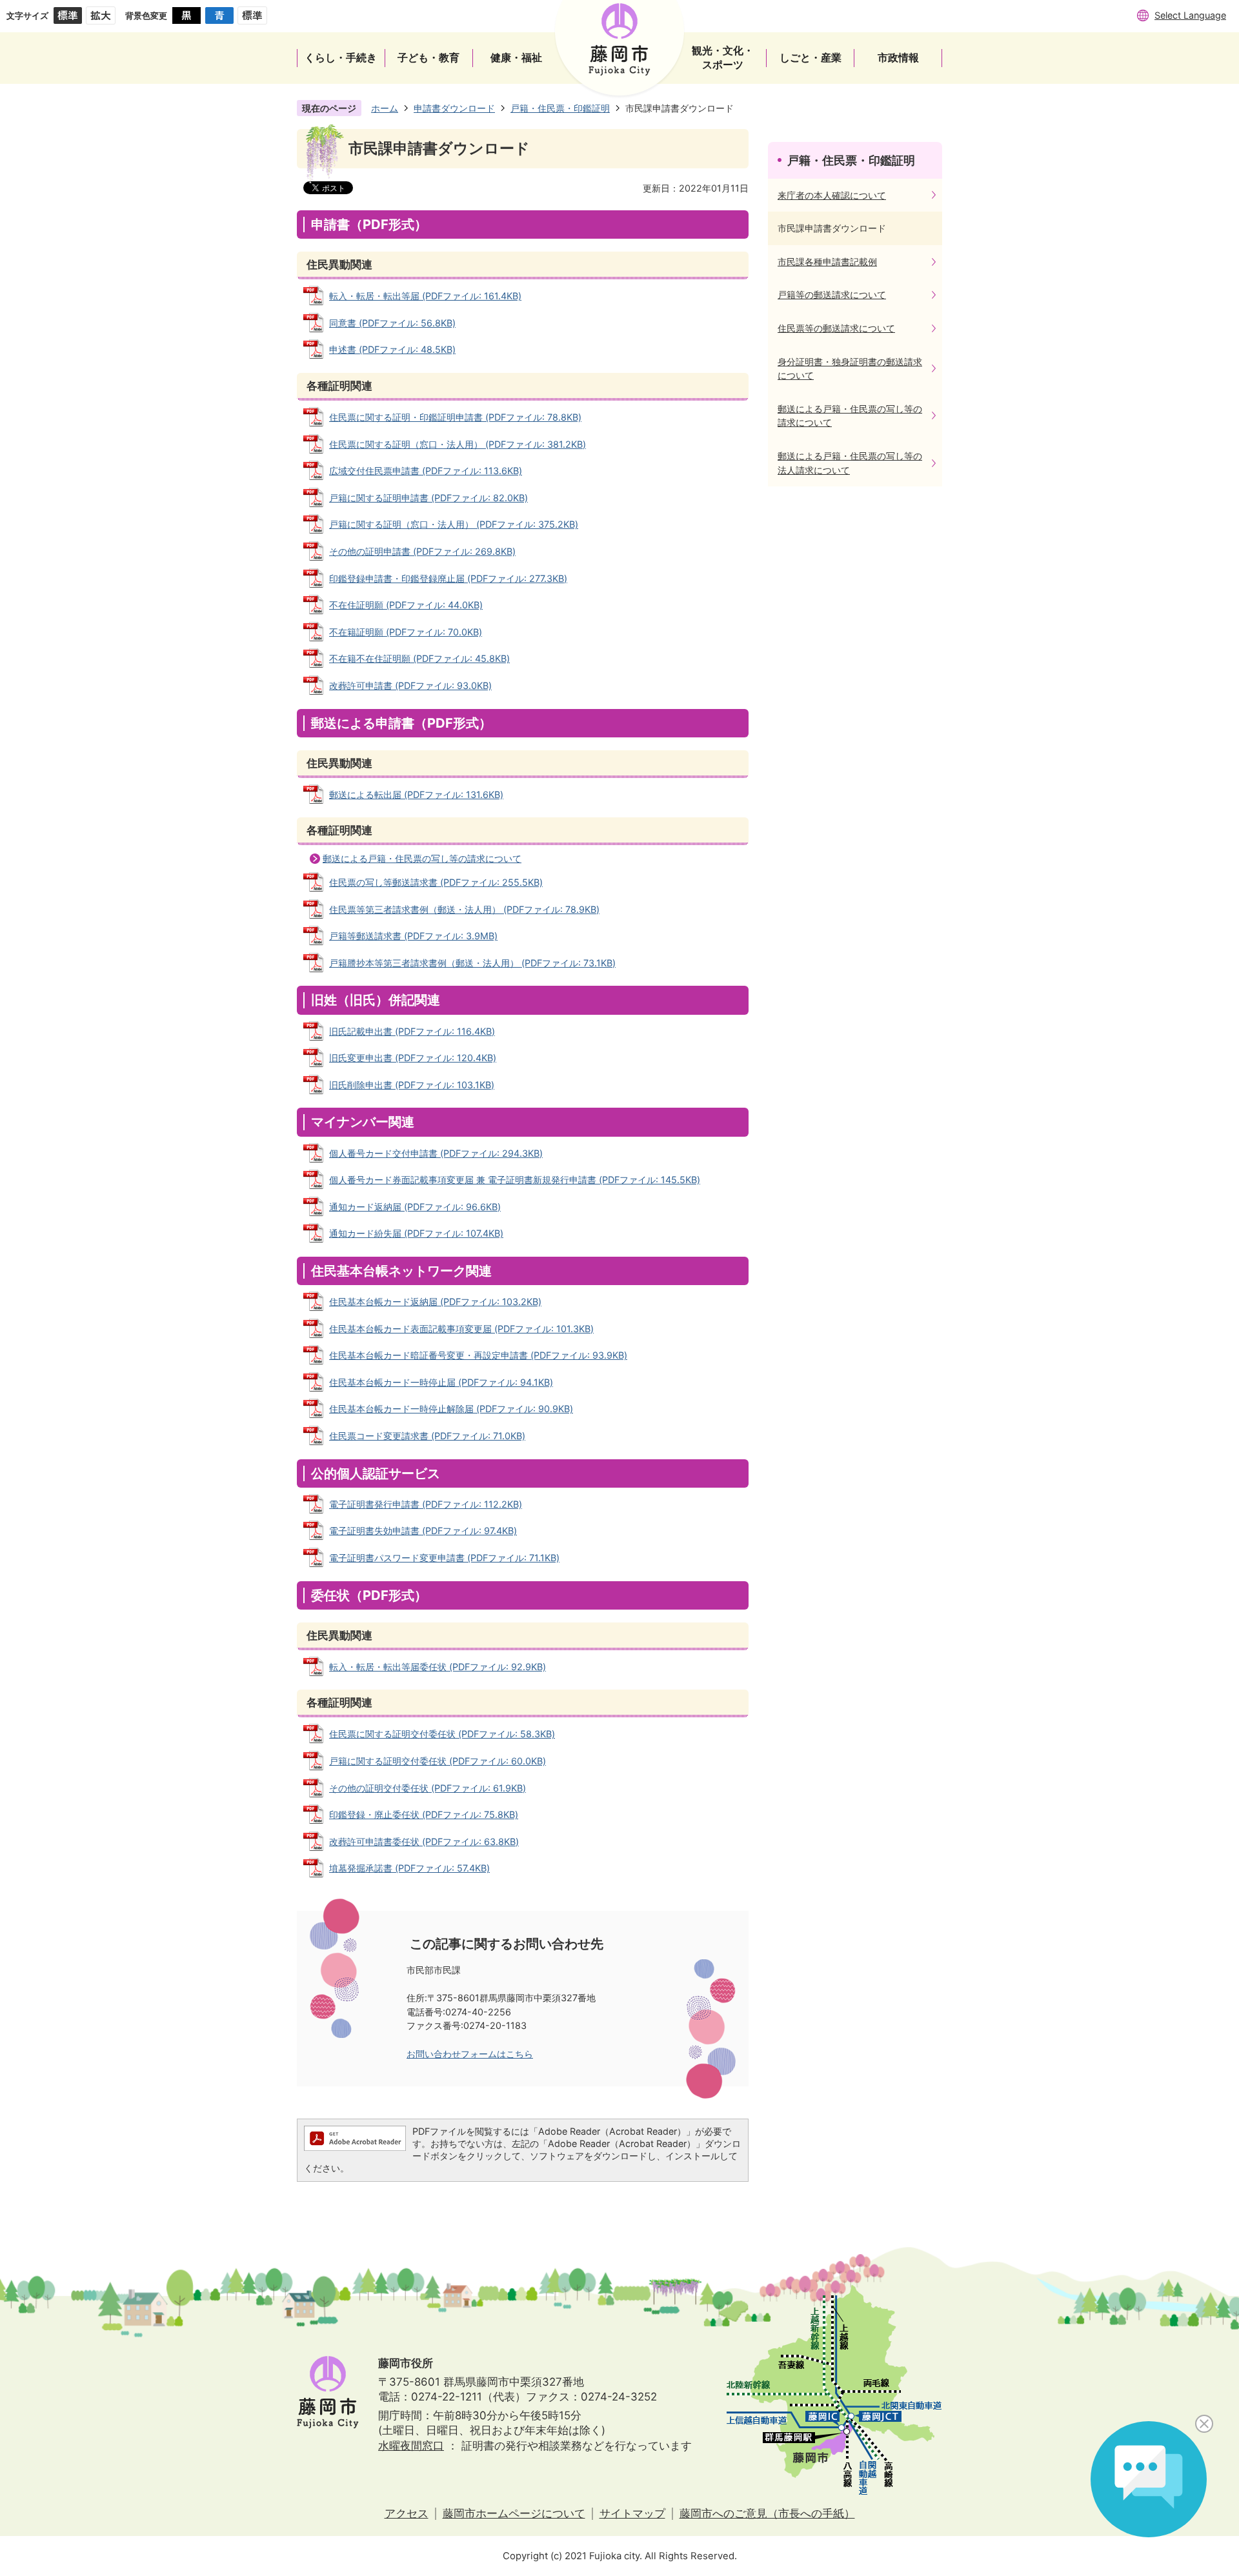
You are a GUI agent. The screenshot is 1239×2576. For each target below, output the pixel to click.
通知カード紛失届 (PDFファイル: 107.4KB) (416, 1233)
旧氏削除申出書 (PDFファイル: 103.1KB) (412, 1085)
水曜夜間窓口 (411, 2446)
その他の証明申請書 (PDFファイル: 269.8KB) (422, 551)
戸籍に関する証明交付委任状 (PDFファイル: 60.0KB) (438, 1761)
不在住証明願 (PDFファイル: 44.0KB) (406, 605)
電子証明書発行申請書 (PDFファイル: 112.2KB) (426, 1504)
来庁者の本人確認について (832, 195)
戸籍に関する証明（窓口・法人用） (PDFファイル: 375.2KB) (454, 524)
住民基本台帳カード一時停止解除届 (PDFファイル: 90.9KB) (451, 1409)
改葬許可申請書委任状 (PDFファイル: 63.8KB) (424, 1842)
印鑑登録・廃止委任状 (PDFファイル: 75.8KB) (424, 1814)
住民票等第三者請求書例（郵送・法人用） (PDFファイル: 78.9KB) (464, 909)
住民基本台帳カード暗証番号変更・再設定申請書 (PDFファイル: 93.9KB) (478, 1355)
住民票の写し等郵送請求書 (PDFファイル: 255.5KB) (436, 882)
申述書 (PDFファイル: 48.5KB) (392, 349)
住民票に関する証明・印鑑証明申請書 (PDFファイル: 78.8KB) (455, 417)
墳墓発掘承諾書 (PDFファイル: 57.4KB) (409, 1868)
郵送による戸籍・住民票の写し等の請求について (422, 858)
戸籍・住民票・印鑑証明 (560, 108)
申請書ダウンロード (454, 108)
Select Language (1190, 15)
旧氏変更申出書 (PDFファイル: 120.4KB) (413, 1058)
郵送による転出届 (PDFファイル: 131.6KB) (416, 794)
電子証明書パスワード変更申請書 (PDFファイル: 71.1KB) (444, 1558)
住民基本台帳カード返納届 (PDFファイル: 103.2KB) (435, 1302)
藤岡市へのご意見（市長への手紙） (767, 2513)
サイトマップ (632, 2513)
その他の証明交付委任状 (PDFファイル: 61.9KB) (428, 1788)
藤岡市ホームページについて (514, 2513)
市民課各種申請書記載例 (827, 262)
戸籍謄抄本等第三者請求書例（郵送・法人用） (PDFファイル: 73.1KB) (472, 963)
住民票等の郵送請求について (836, 328)
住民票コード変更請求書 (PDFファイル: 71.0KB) (427, 1436)
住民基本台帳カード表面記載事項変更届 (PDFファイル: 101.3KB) (461, 1329)
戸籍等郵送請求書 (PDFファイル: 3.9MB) (413, 936)
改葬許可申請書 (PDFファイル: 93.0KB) (410, 685)
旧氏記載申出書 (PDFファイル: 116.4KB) (412, 1031)
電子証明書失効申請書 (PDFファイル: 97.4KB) (423, 1531)
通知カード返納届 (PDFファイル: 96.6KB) (415, 1207)
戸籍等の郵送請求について (832, 295)
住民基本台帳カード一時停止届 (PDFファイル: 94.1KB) (441, 1382)
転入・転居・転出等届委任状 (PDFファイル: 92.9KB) (438, 1667)
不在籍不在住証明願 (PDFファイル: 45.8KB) (419, 658)
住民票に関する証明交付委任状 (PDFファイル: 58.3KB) (442, 1734)
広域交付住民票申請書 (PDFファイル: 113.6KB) (426, 471)
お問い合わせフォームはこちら (470, 2054)
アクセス (407, 2513)
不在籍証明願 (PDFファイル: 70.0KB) (406, 632)
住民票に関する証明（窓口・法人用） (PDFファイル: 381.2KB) (458, 444)
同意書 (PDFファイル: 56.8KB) (392, 323)
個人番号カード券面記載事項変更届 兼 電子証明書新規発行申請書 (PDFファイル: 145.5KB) (515, 1180)
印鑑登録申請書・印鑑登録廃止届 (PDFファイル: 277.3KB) (448, 578)
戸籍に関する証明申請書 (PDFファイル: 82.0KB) (428, 498)
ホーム (385, 108)
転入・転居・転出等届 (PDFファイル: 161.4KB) (425, 296)
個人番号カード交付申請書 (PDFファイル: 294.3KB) (436, 1153)
